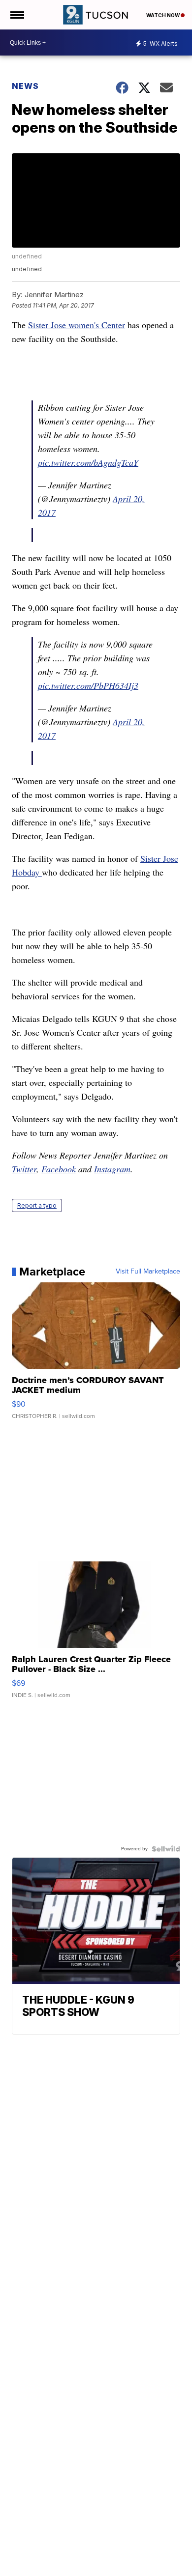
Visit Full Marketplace (148, 1272)
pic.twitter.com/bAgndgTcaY (88, 462)
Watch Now (163, 15)
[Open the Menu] (16, 15)
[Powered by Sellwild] (166, 1849)
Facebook (59, 1169)
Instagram (112, 1169)
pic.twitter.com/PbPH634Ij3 (88, 685)
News (25, 86)
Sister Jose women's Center (77, 325)
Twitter (24, 1169)
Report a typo (37, 1205)
